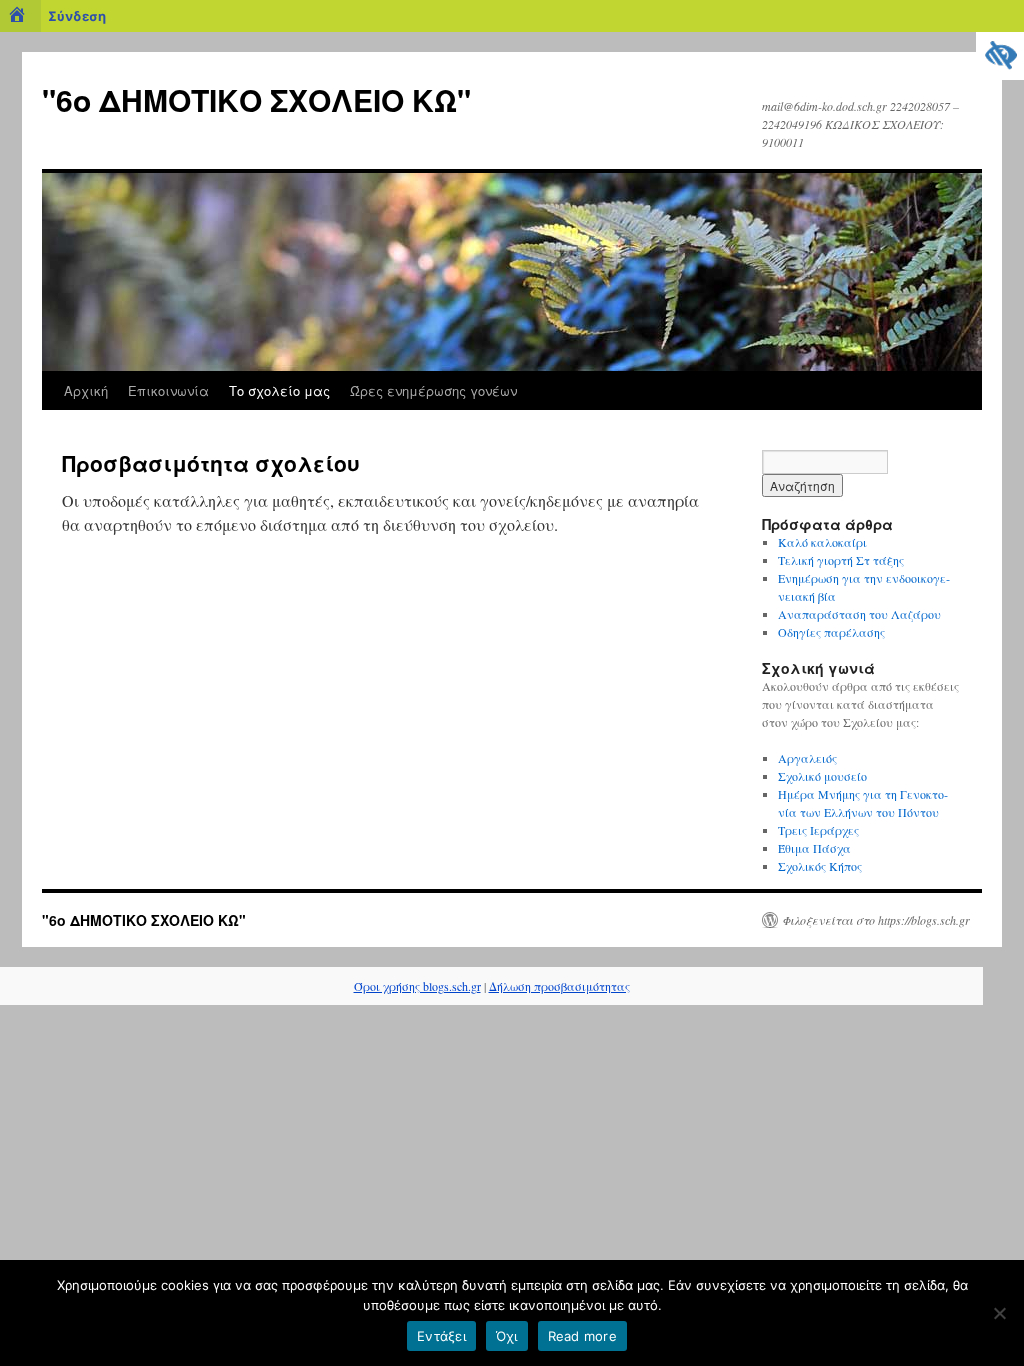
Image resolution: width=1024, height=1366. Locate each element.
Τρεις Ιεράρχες (820, 830)
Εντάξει (441, 1336)
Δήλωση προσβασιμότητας (559, 986)
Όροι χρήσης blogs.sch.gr (417, 986)
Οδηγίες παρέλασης (831, 632)
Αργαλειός (807, 758)
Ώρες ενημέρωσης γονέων (433, 390)
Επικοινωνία (168, 390)
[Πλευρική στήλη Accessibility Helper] (1000, 56)
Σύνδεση (77, 16)
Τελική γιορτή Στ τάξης (841, 560)
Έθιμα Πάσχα (814, 848)
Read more (582, 1336)
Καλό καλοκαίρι (822, 542)
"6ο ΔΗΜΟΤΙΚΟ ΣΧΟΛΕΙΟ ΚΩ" (256, 99)
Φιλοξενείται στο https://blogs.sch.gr (876, 920)
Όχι (507, 1336)
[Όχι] (999, 1313)
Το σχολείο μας (279, 390)
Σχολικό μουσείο (822, 776)
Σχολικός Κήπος (820, 866)
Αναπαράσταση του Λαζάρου (859, 614)
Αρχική (86, 390)
